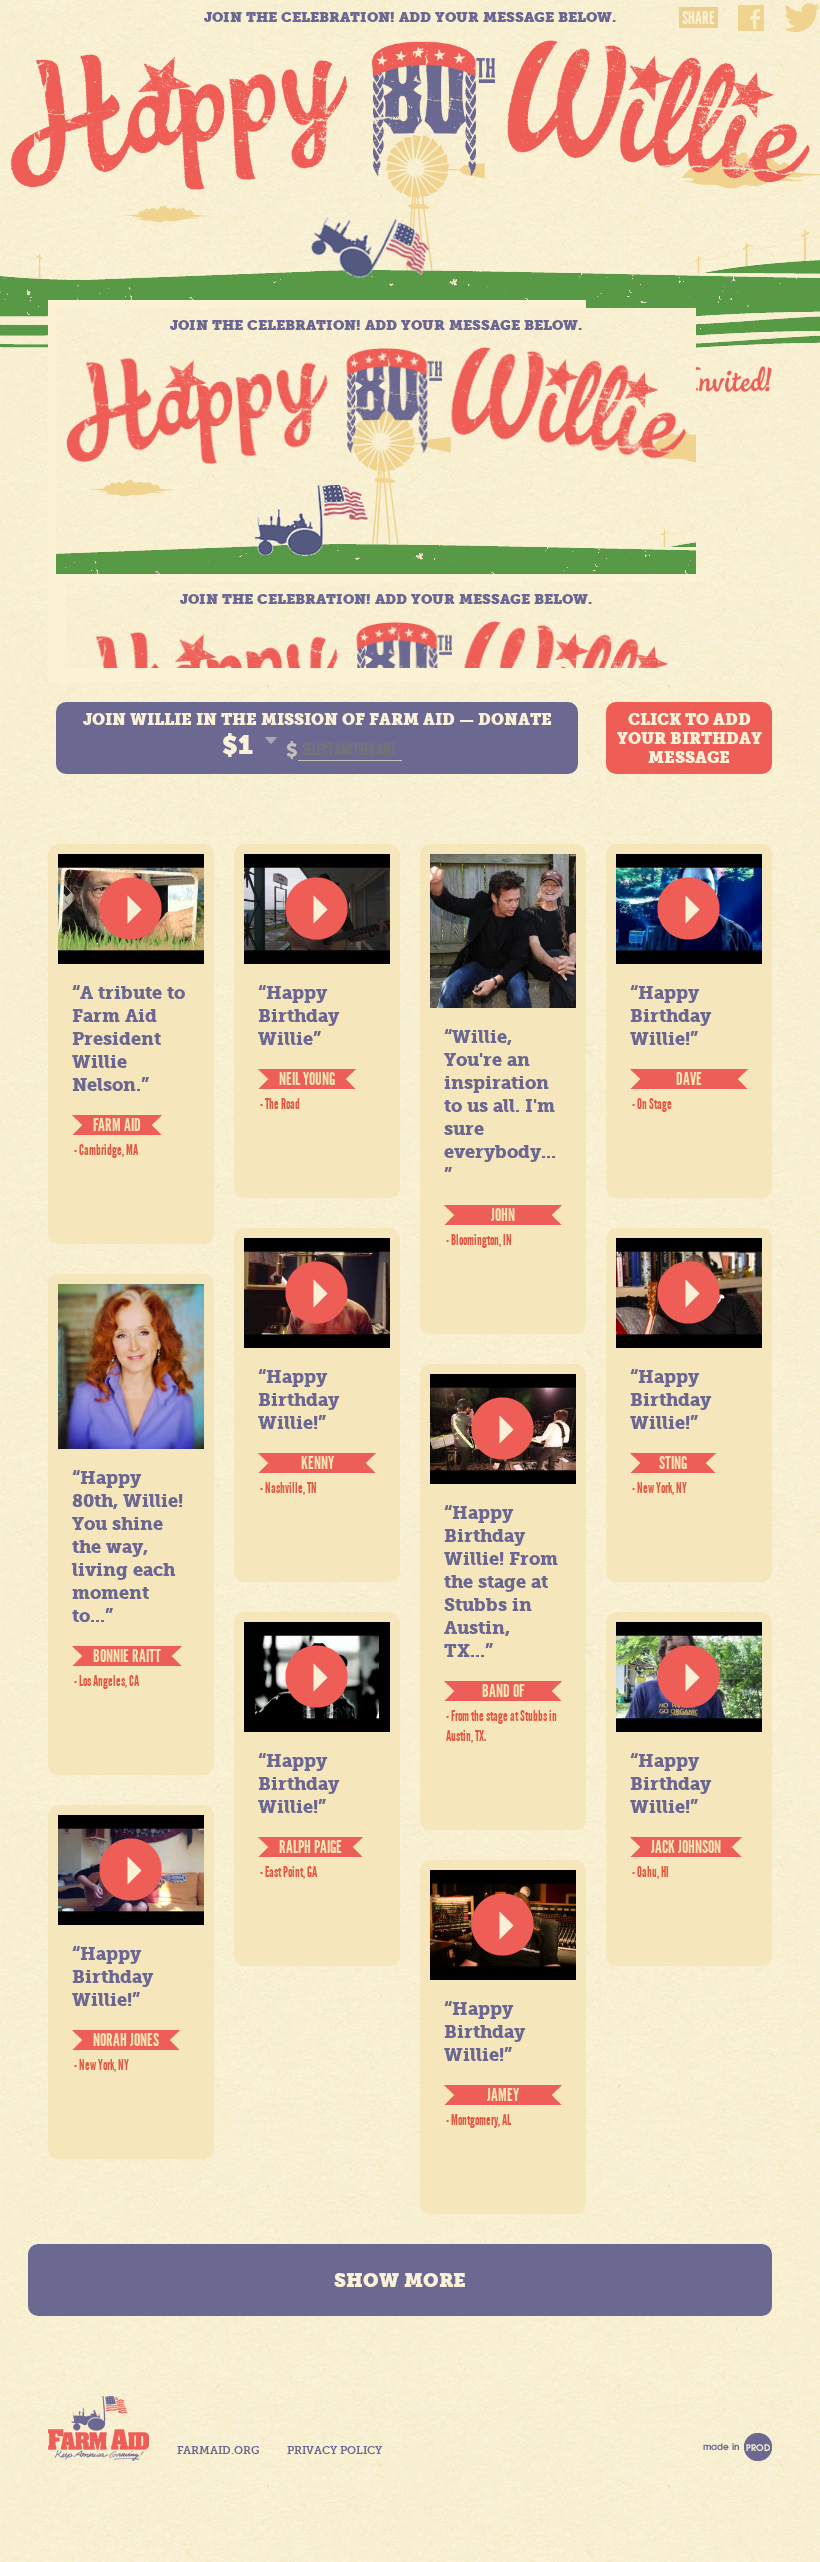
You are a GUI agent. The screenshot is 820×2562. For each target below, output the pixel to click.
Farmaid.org (218, 2450)
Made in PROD (737, 2447)
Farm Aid (98, 2428)
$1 (237, 745)
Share (698, 17)
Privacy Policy (334, 2450)
